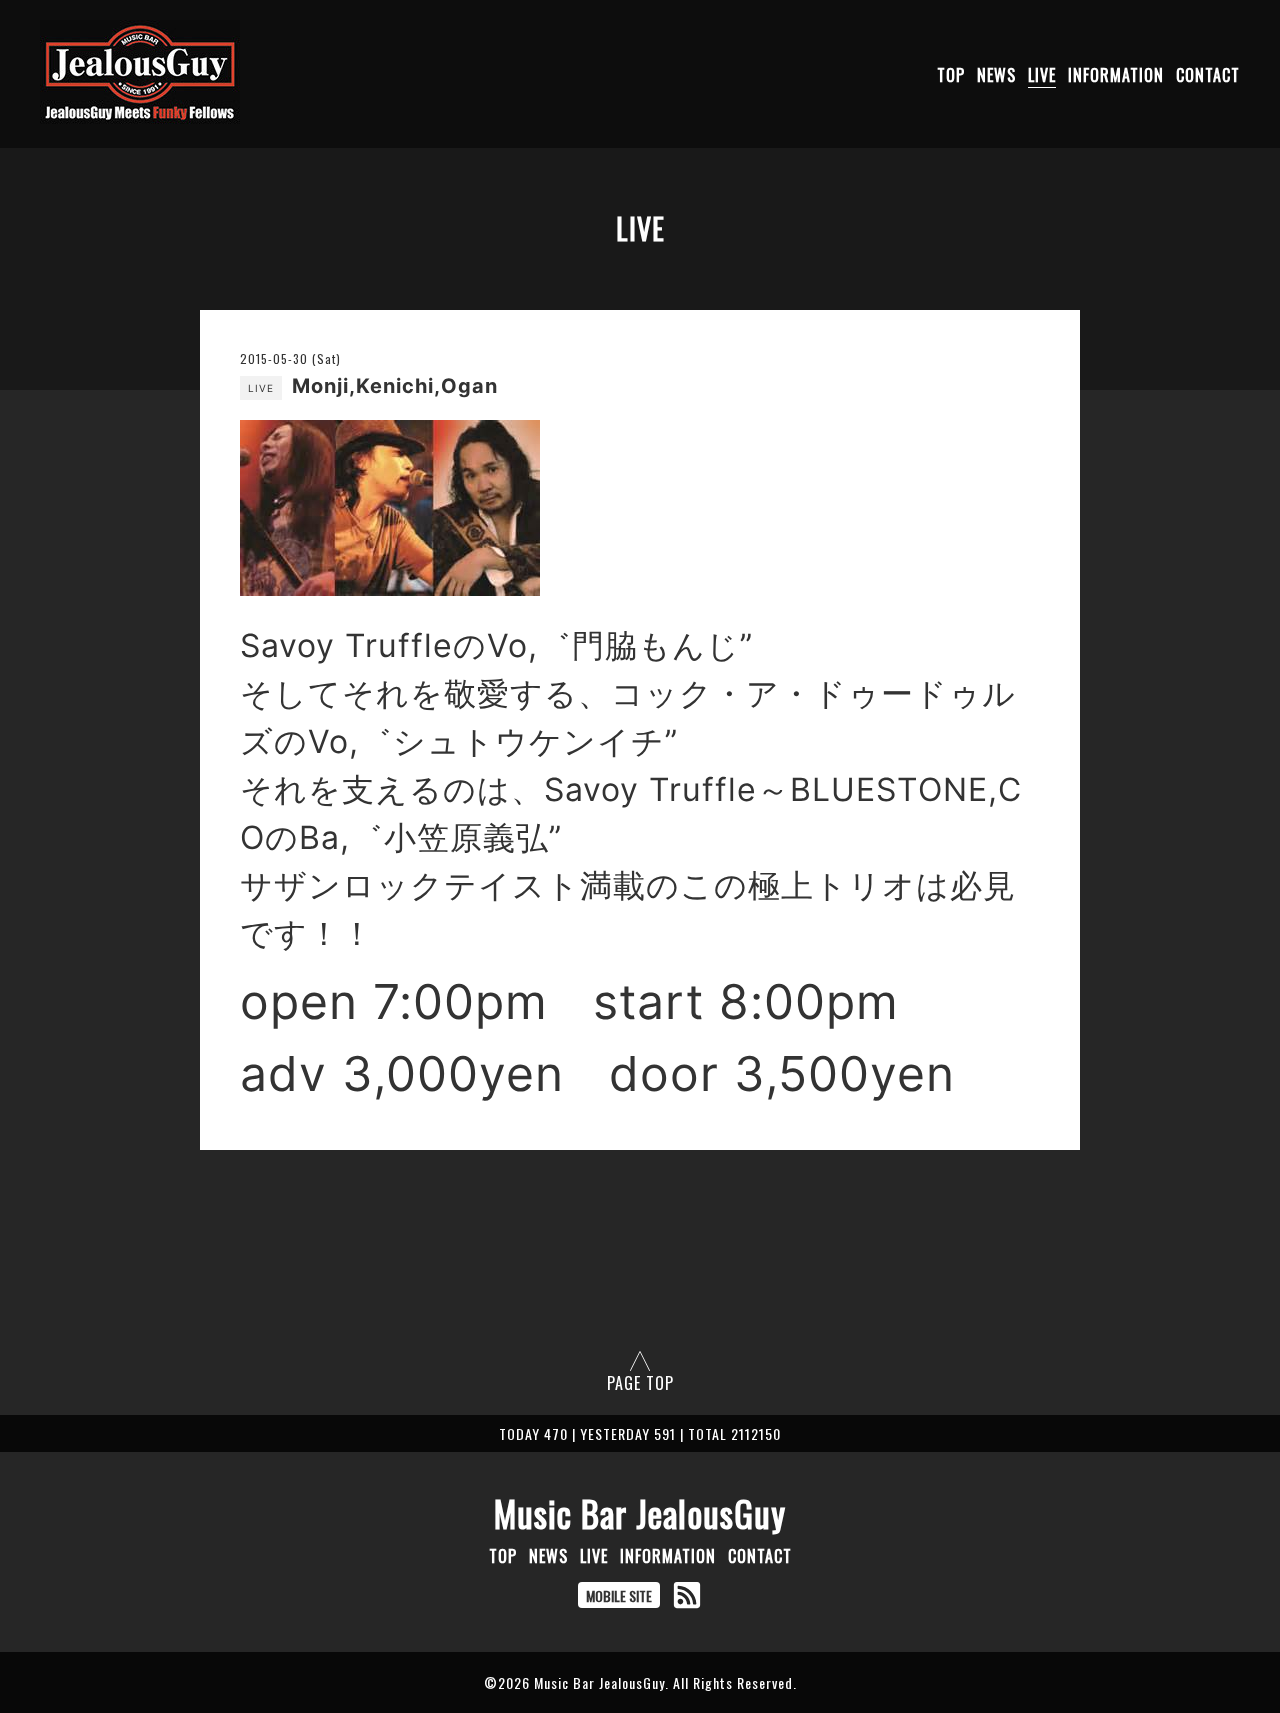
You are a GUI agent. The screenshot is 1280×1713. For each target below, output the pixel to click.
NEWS (996, 75)
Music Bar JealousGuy (640, 1513)
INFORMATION (1116, 75)
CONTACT (1208, 75)
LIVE (1042, 75)
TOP (951, 75)
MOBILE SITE (619, 1595)
